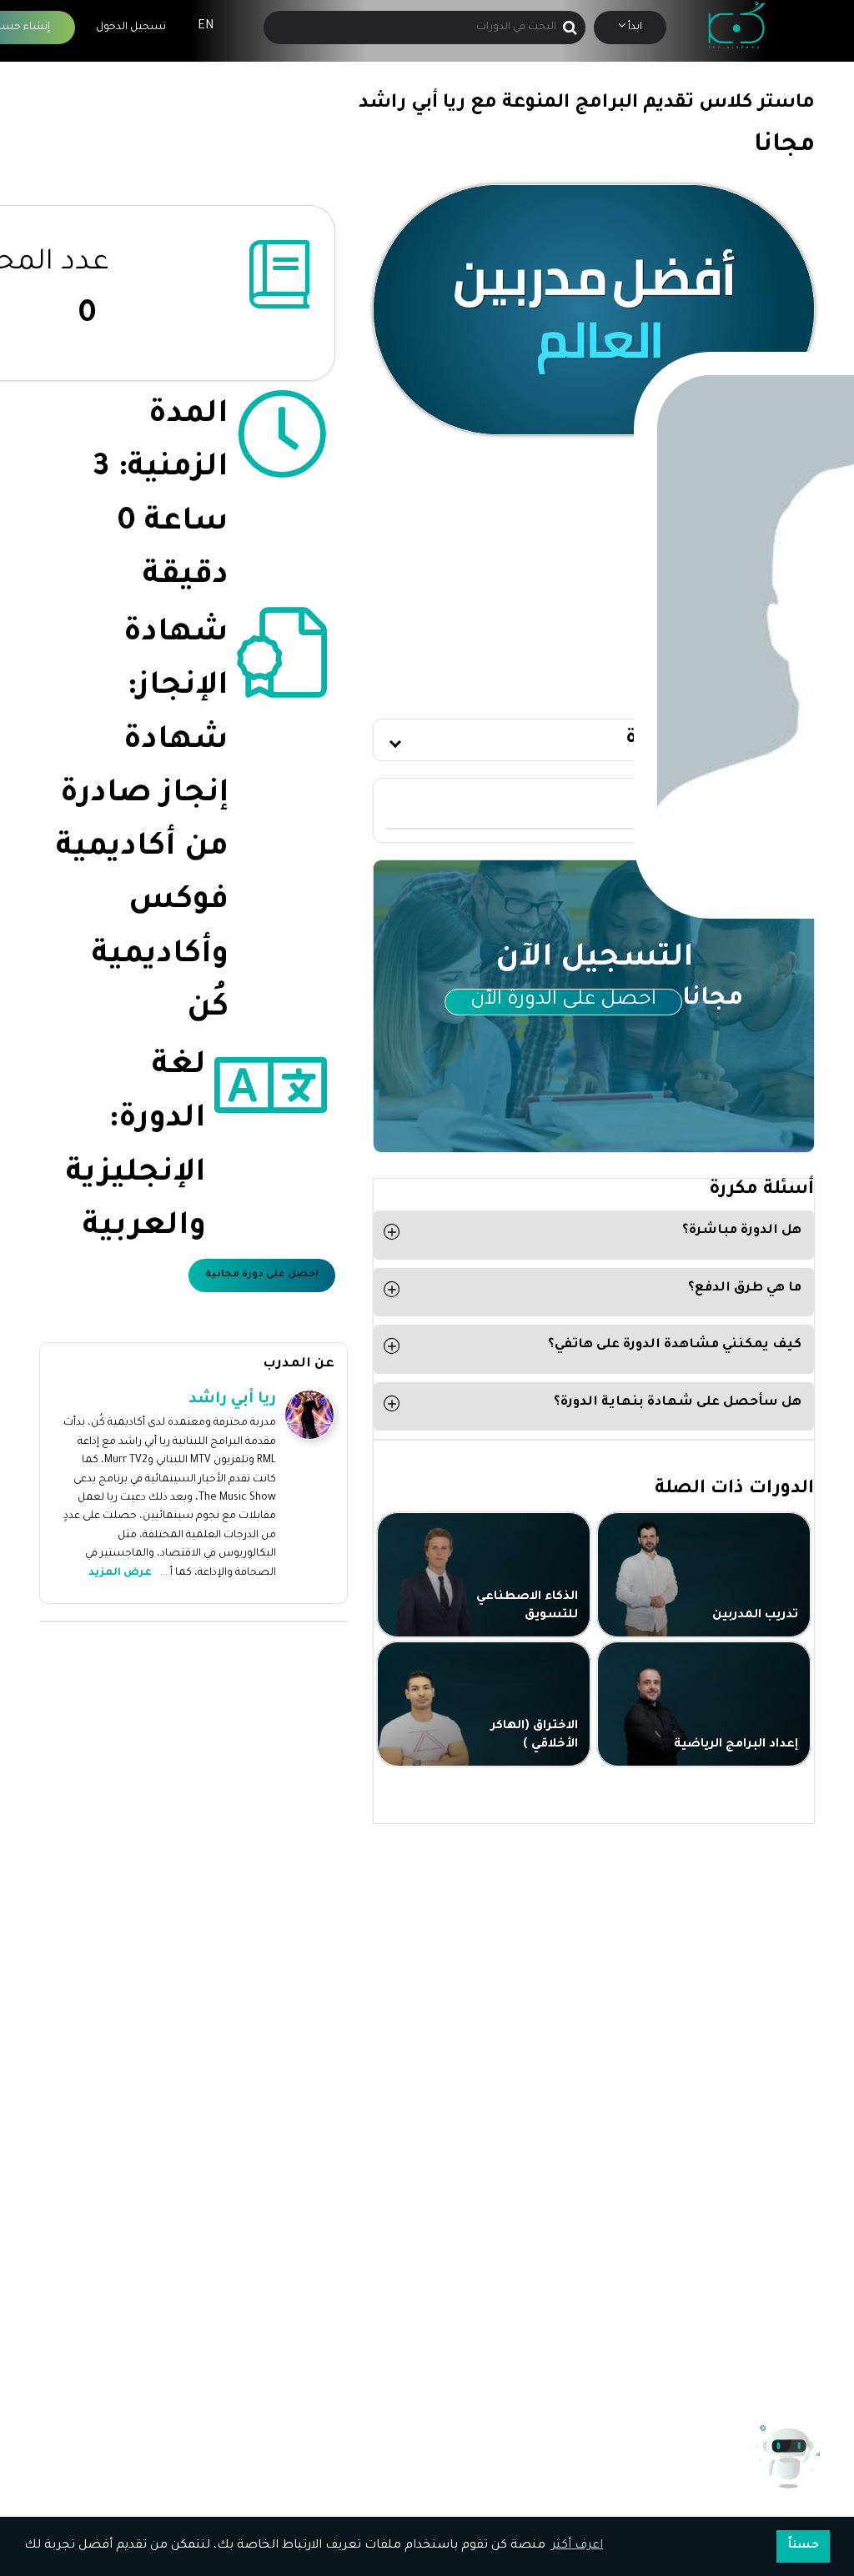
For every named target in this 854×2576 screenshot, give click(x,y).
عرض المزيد (120, 1573)
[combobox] (424, 28)
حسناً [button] (804, 2546)
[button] (594, 740)
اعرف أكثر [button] (577, 2546)
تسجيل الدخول (131, 28)
